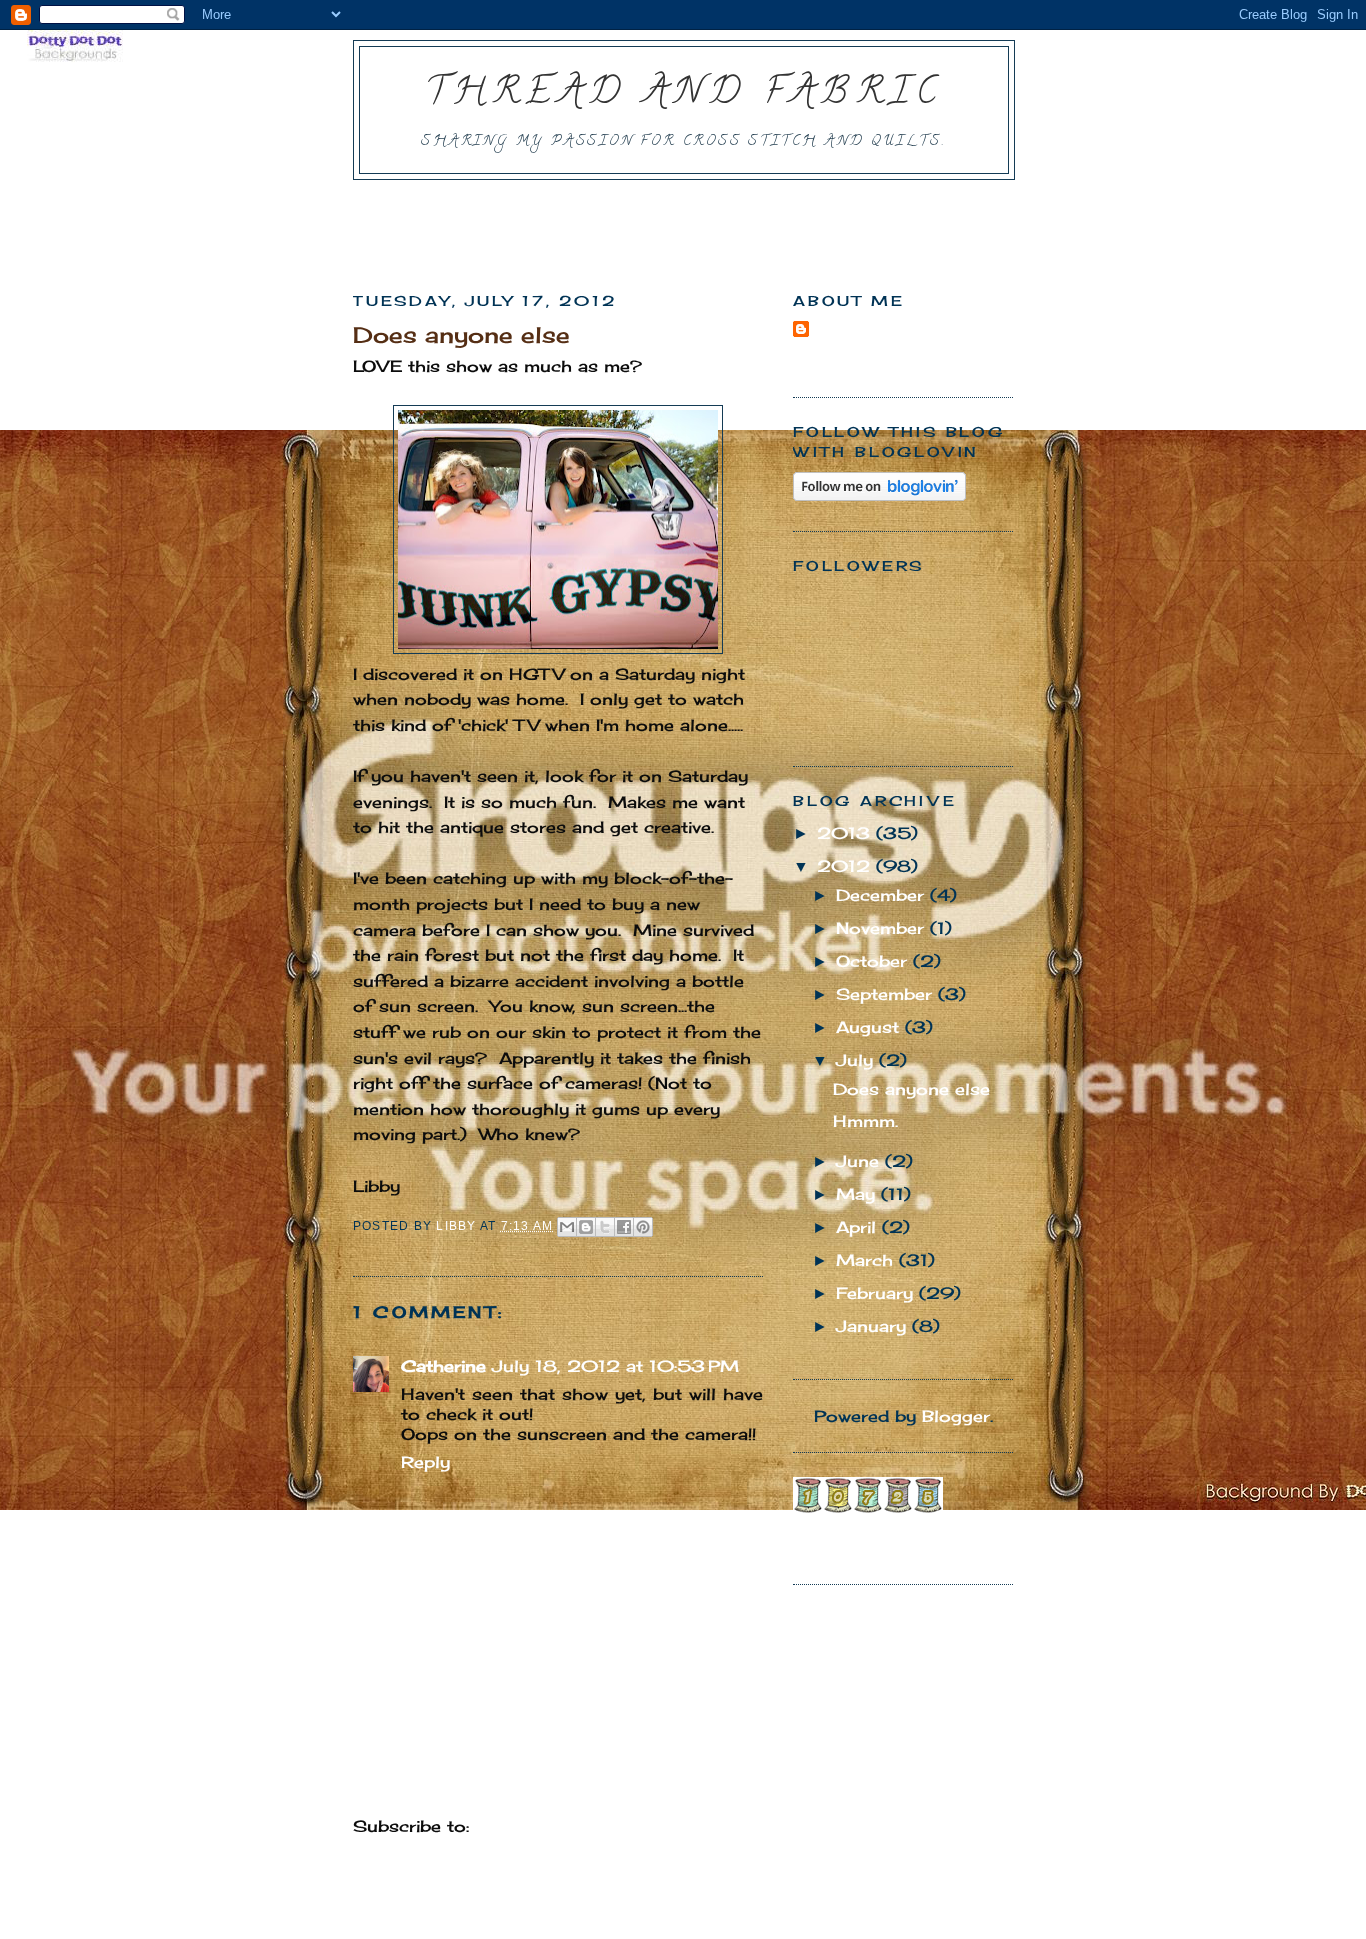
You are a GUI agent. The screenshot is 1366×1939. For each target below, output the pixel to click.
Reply (425, 1462)
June (860, 1161)
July (857, 1060)
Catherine (443, 1366)
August (870, 1027)
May (858, 1194)
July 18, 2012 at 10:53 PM (615, 1366)
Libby (834, 330)
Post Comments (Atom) (581, 1826)
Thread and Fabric (684, 95)
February (877, 1293)
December (883, 895)
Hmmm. (865, 1121)
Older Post (716, 1780)
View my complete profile (895, 363)
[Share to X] (605, 1227)
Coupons (960, 1532)
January (874, 1326)
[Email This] (567, 1227)
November (883, 928)
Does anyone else (911, 1089)
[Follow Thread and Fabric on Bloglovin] (879, 495)
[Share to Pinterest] (643, 1227)
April (859, 1227)
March (867, 1260)
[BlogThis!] (586, 1227)
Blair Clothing (853, 1532)
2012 (846, 866)
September (887, 994)
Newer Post (403, 1780)
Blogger (956, 1416)
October (874, 961)
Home (561, 1780)
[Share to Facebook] (624, 1227)
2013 (846, 833)
